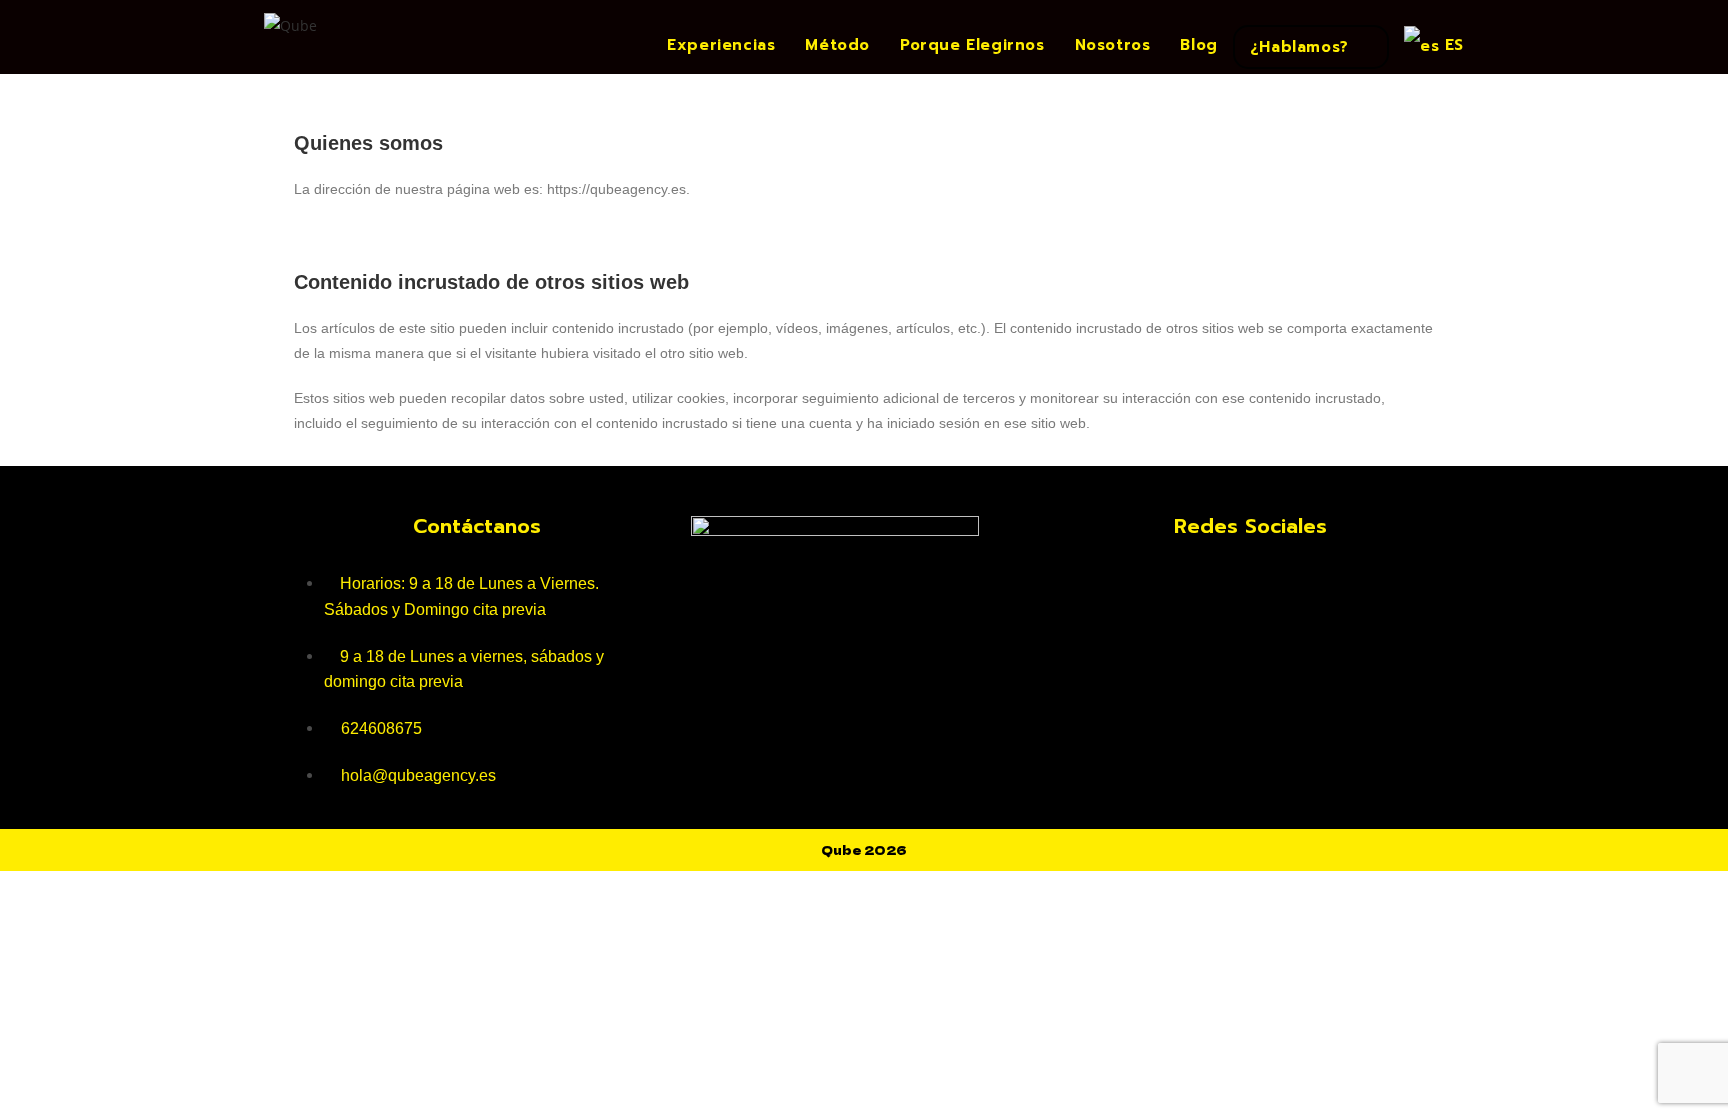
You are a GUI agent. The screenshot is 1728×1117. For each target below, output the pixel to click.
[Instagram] (1251, 581)
